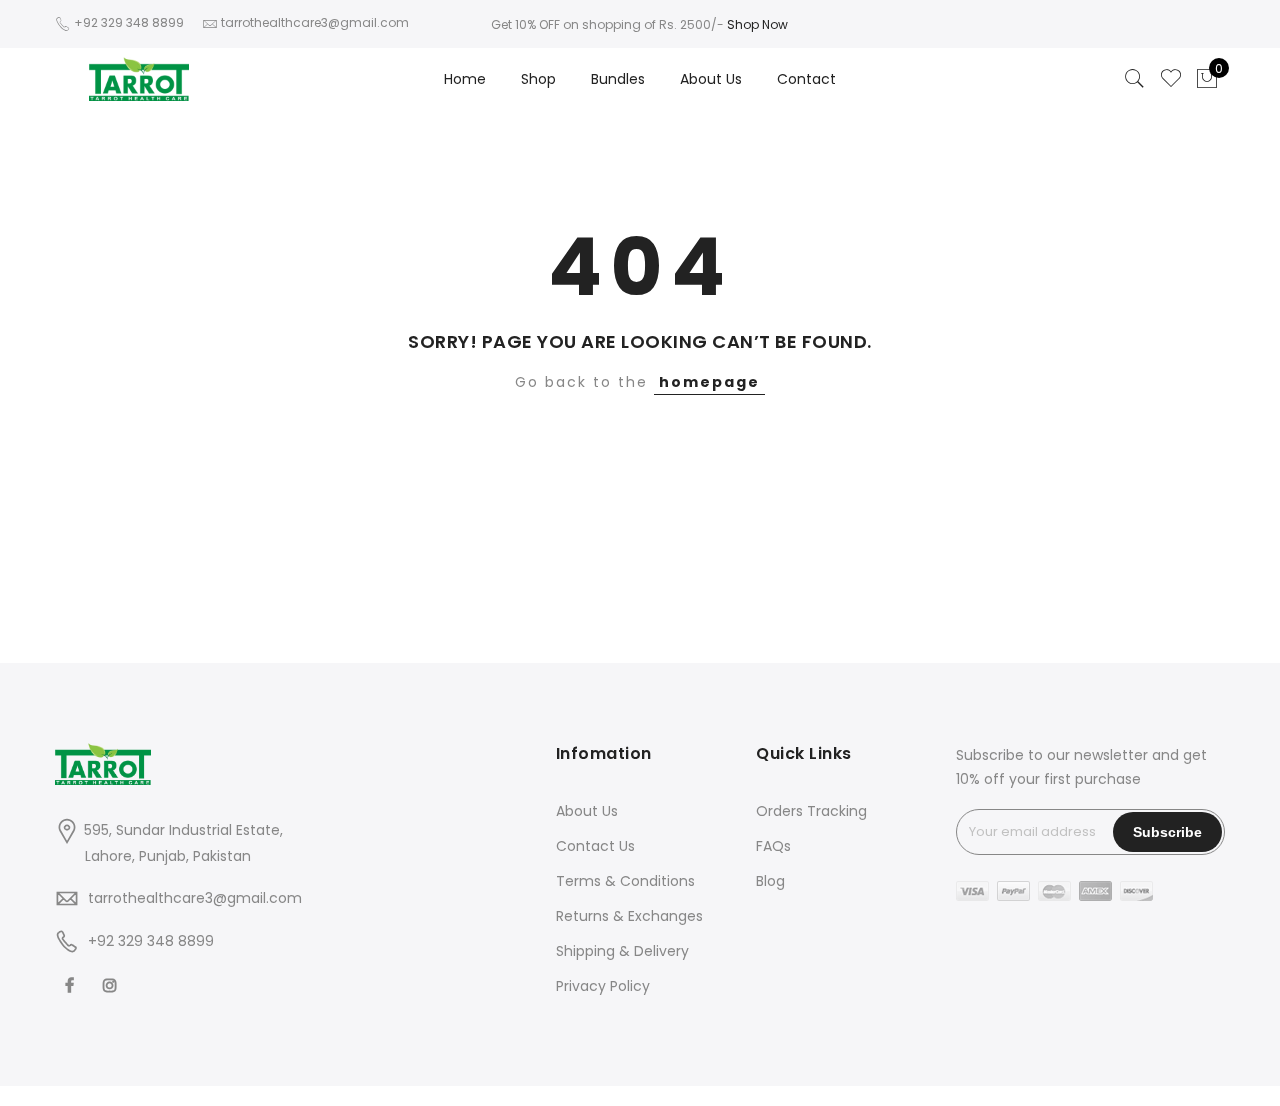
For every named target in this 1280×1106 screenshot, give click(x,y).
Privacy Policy (603, 986)
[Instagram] (112, 984)
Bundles (618, 79)
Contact (806, 79)
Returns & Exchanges (629, 916)
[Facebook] (72, 984)
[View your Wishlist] (1171, 79)
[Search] (1135, 79)
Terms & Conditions (625, 881)
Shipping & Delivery (622, 951)
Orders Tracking (811, 811)
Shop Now (757, 24)
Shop (538, 79)
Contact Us (595, 846)
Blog (770, 881)
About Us (711, 79)
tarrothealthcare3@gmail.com (195, 898)
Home (465, 79)
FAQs (773, 846)
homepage (709, 382)
